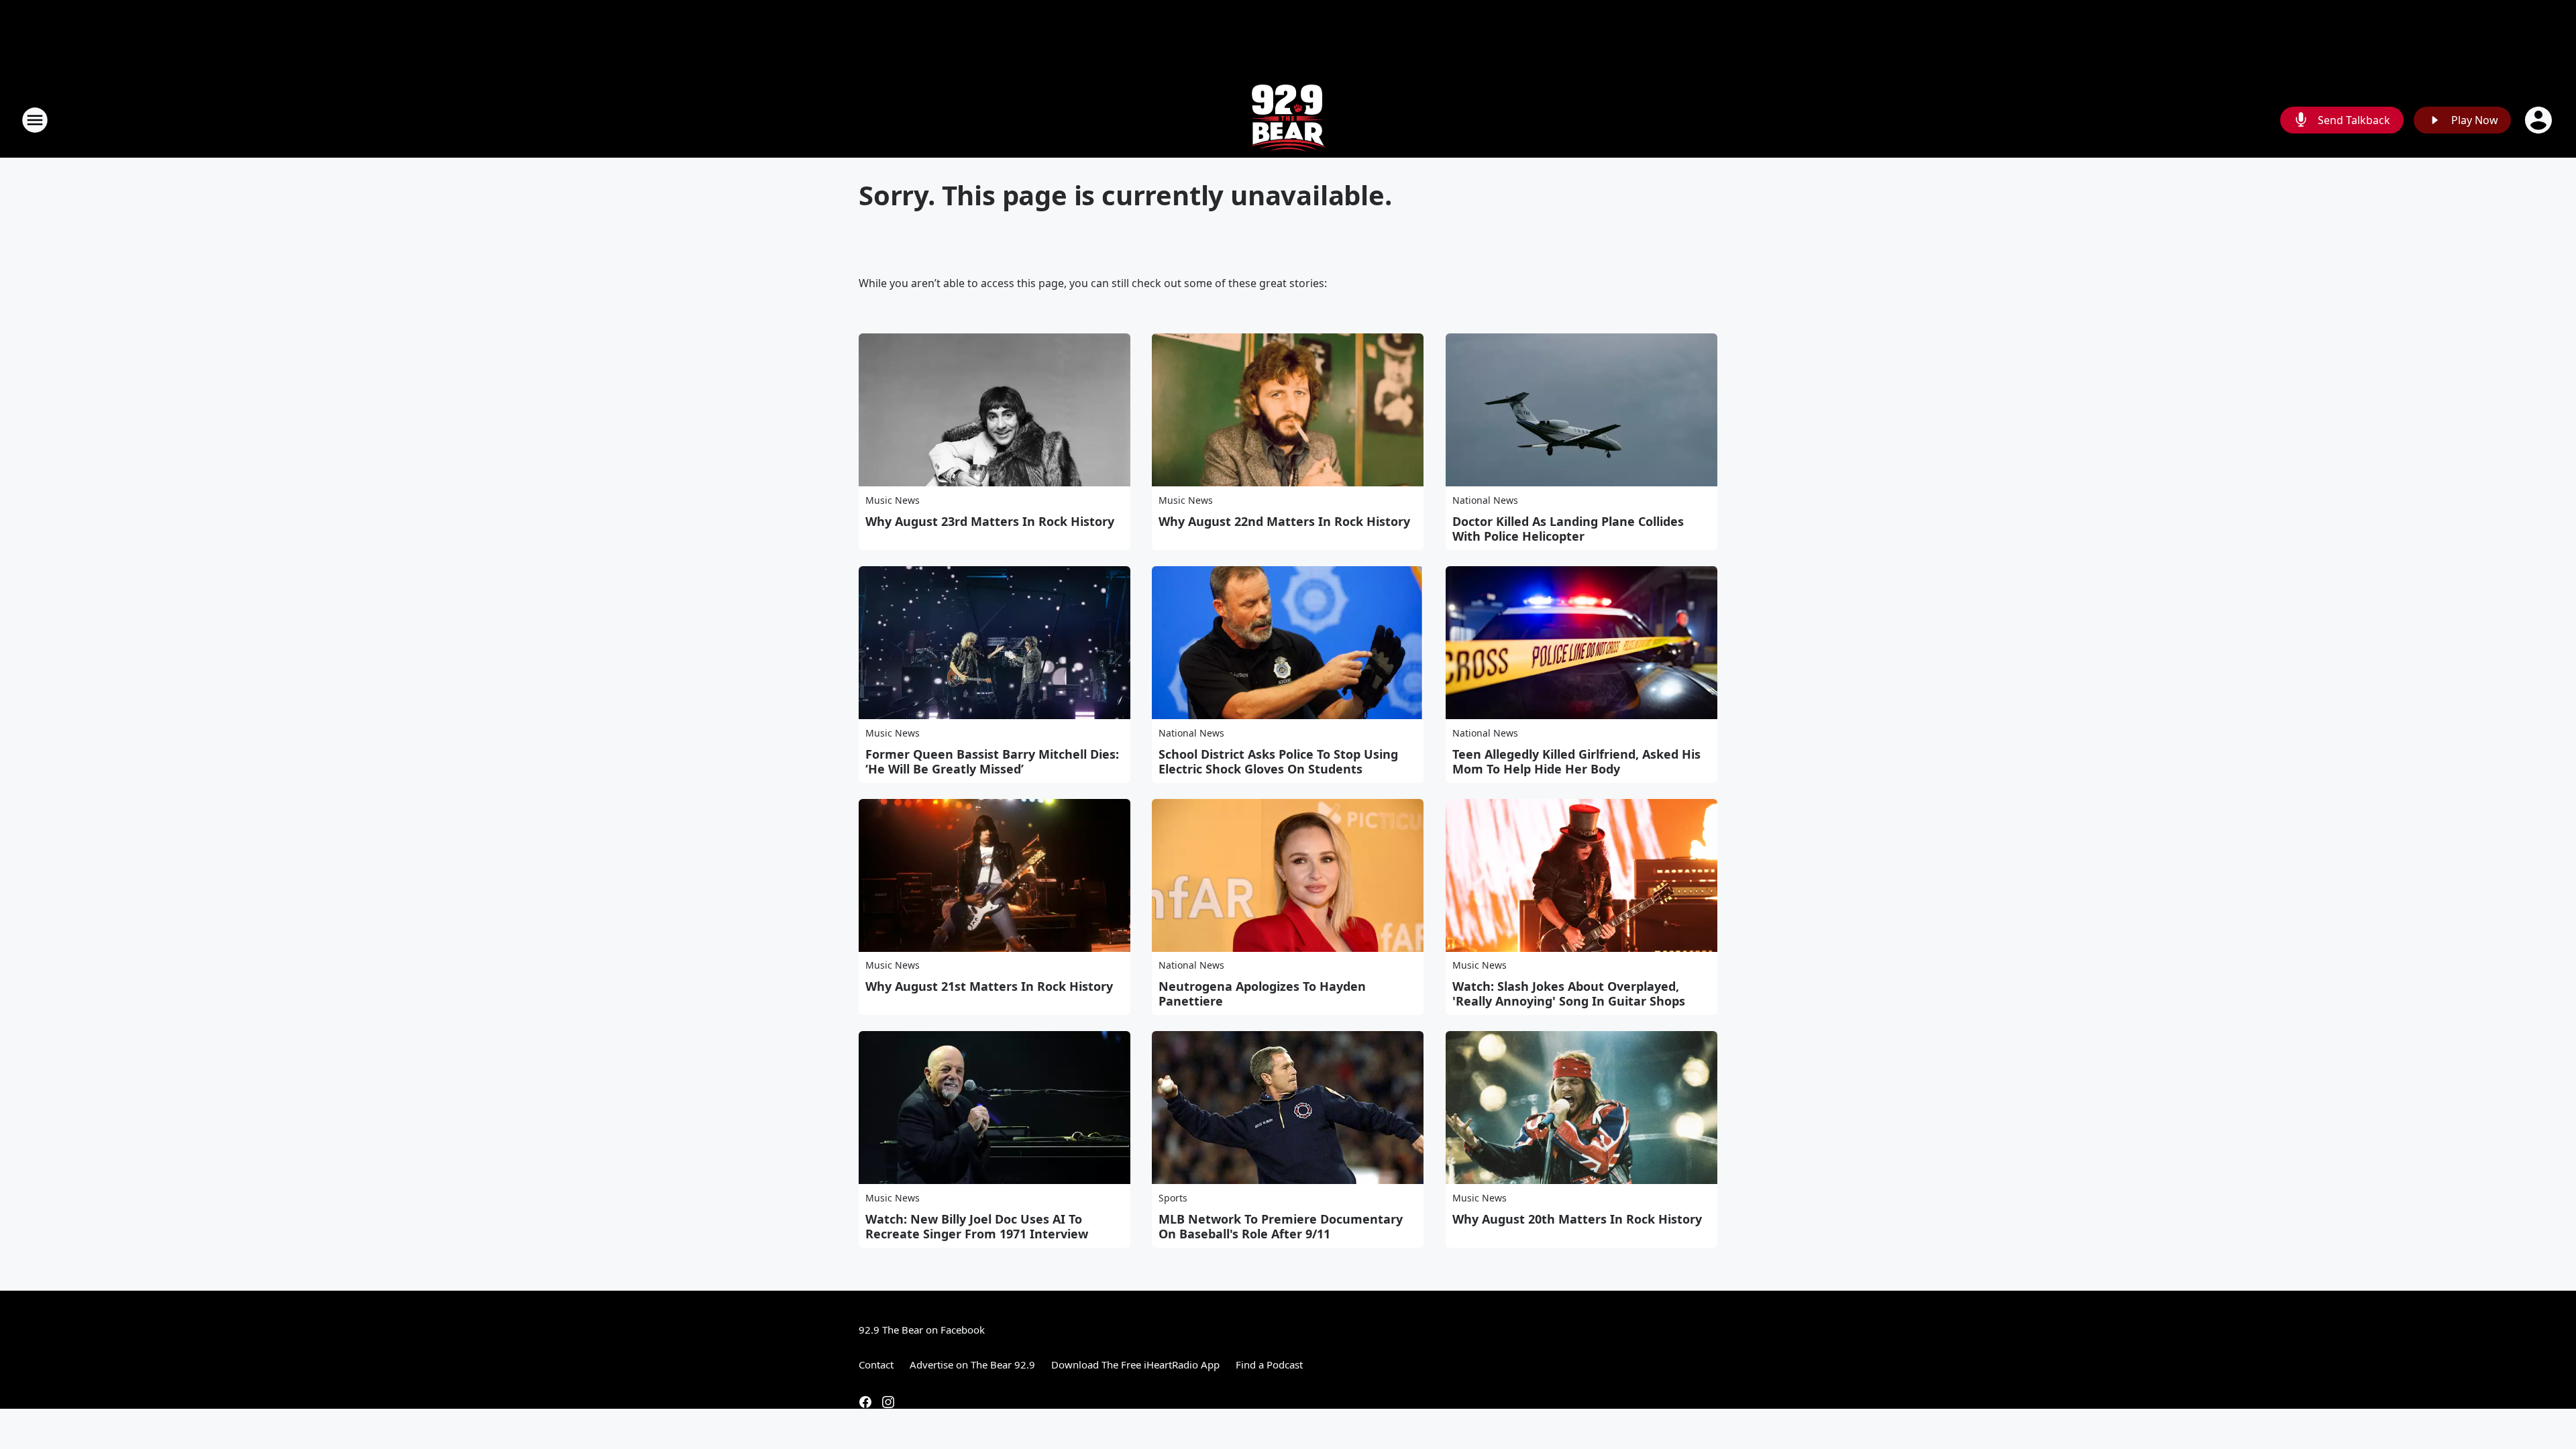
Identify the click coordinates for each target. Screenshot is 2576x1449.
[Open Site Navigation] (35, 120)
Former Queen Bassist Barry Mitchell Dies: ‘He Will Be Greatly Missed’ (992, 761)
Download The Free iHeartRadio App (1135, 1364)
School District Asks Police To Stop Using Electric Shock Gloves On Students (1278, 761)
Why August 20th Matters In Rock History (1577, 1219)
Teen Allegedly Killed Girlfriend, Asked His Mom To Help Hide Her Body (1576, 761)
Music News (893, 500)
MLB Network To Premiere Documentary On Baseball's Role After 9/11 (1281, 1226)
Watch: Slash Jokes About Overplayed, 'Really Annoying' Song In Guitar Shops (1569, 994)
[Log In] (2540, 120)
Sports (1173, 1198)
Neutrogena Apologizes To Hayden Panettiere (1262, 994)
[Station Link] (1288, 120)
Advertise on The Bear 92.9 (972, 1364)
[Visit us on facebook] (865, 1402)
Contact (876, 1364)
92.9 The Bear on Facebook (922, 1330)
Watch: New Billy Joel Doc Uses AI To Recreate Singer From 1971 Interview (977, 1226)
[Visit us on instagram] (888, 1402)
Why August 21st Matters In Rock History (989, 986)
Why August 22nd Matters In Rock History (1284, 521)
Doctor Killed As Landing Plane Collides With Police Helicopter (1568, 529)
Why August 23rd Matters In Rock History (990, 521)
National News (1485, 500)
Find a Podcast (1269, 1364)
